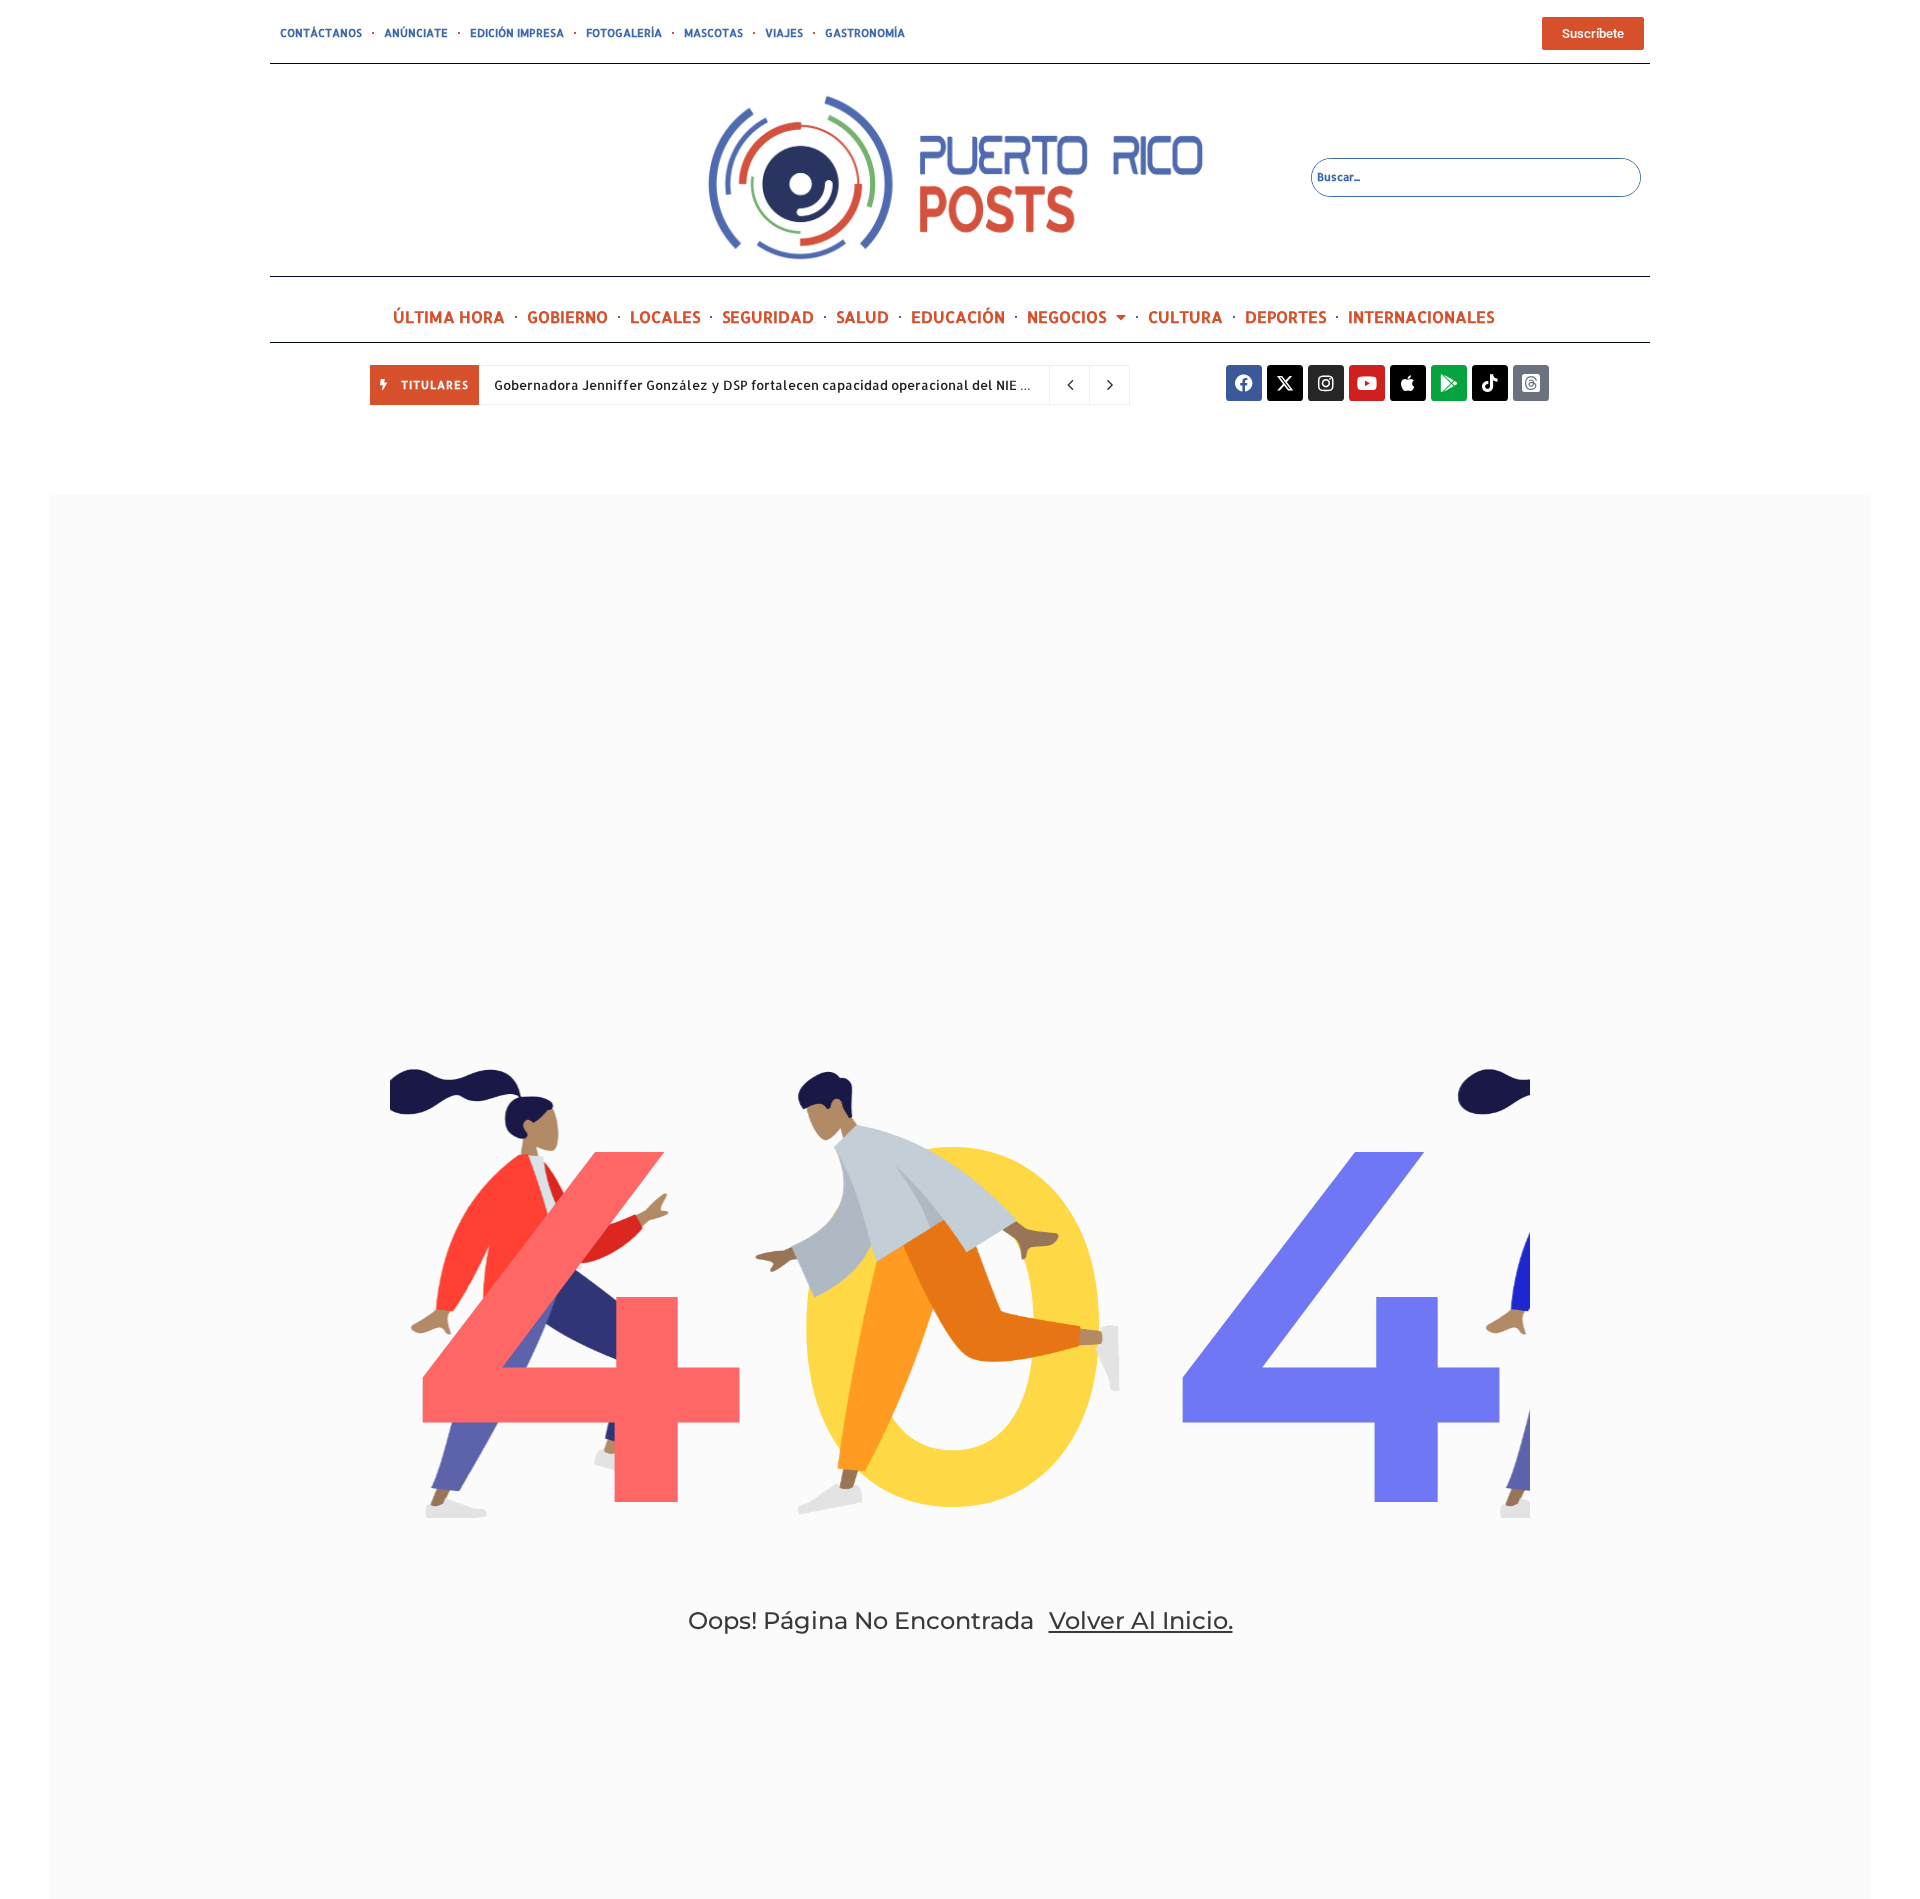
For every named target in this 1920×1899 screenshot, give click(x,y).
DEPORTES (1285, 316)
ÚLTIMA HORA (449, 316)
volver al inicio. (1141, 1620)
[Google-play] (1449, 383)
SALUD (862, 316)
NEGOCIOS (1066, 316)
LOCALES (665, 316)
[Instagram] (1326, 383)
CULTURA (1185, 316)
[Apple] (1408, 383)
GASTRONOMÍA (865, 33)
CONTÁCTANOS (321, 33)
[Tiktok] (1490, 383)
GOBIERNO (567, 316)
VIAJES (784, 33)
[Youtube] (1367, 383)
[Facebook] (1244, 383)
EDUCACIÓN (958, 316)
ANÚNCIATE (416, 33)
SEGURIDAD (768, 316)
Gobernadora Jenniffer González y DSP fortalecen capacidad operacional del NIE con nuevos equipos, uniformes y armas (885, 385)
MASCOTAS (713, 33)
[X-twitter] (1285, 383)
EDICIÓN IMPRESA (517, 33)
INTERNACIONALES (1421, 316)
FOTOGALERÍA (624, 33)
